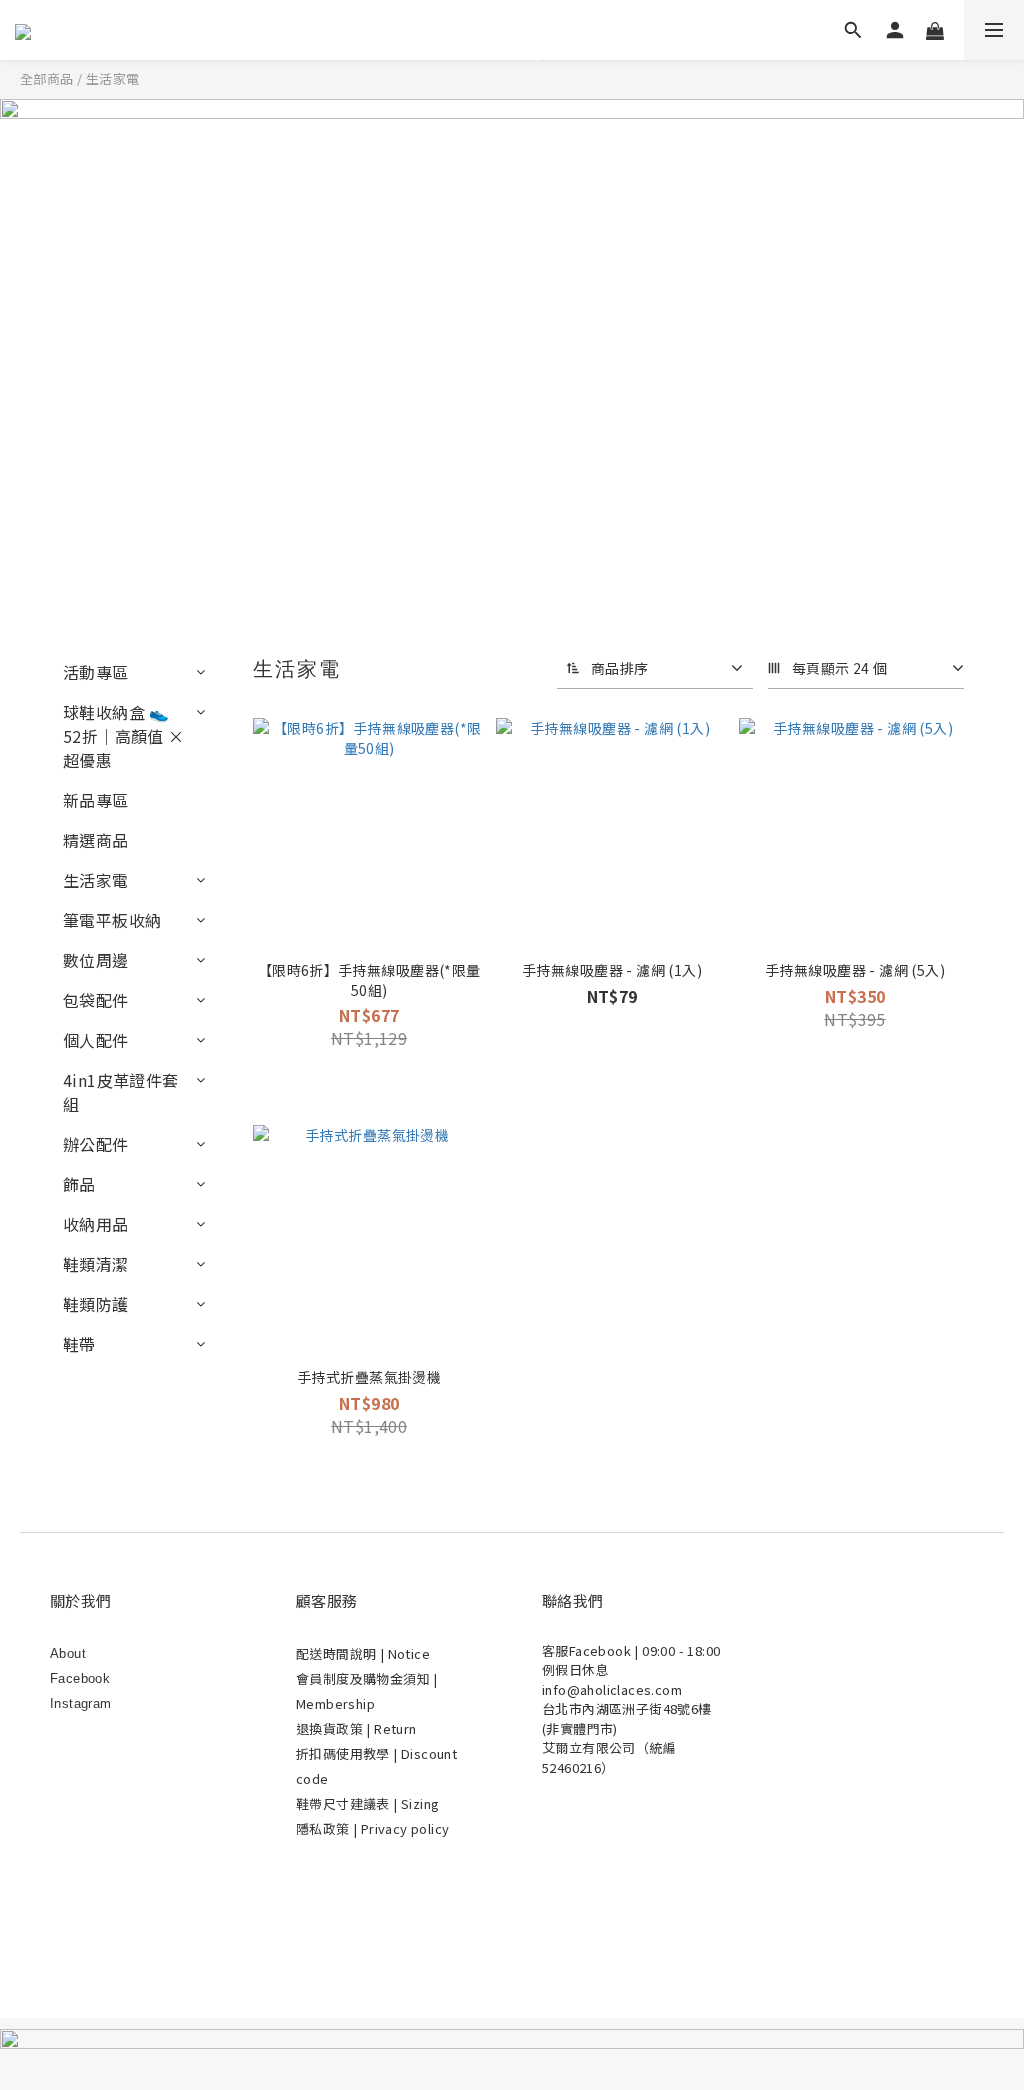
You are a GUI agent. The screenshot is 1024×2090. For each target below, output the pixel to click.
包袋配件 (96, 1000)
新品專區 (96, 800)
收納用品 (96, 1224)
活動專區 (96, 672)
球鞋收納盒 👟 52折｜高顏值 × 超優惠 (124, 736)
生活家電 (113, 78)
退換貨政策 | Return (356, 1728)
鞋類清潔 (96, 1264)
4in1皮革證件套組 (121, 1092)
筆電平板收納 (112, 920)
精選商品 (96, 840)
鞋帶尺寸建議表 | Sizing (367, 1803)
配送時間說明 (338, 1653)
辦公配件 (96, 1144)
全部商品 (47, 78)
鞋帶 (79, 1344)
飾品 (79, 1184)
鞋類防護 (96, 1304)
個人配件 (96, 1040)
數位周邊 (96, 960)
